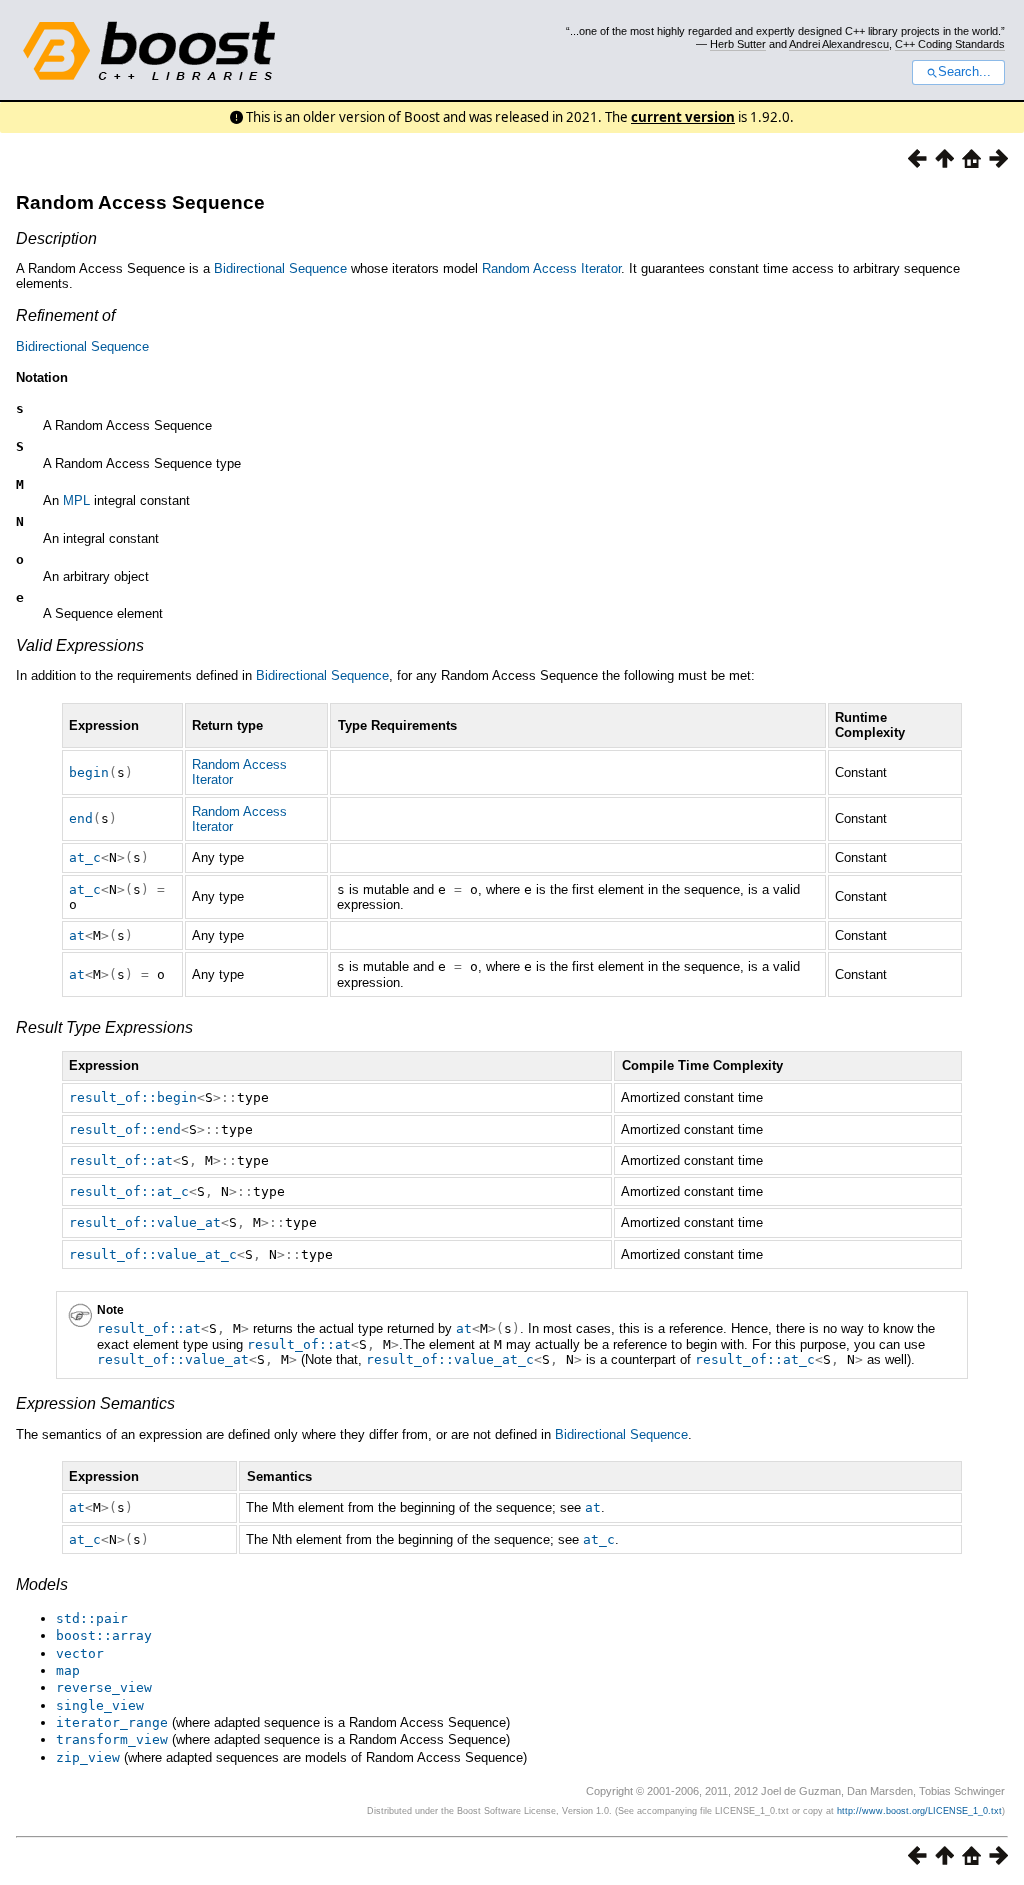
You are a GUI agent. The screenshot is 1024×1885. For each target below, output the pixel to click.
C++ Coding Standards (950, 44)
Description (56, 238)
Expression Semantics (95, 1403)
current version (683, 117)
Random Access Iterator (551, 268)
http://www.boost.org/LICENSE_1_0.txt (919, 1811)
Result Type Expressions (104, 1027)
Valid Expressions (80, 645)
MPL (76, 500)
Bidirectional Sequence (280, 268)
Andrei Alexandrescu (839, 44)
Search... (964, 72)
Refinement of (65, 315)
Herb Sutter (738, 44)
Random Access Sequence (140, 202)
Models (42, 1584)
